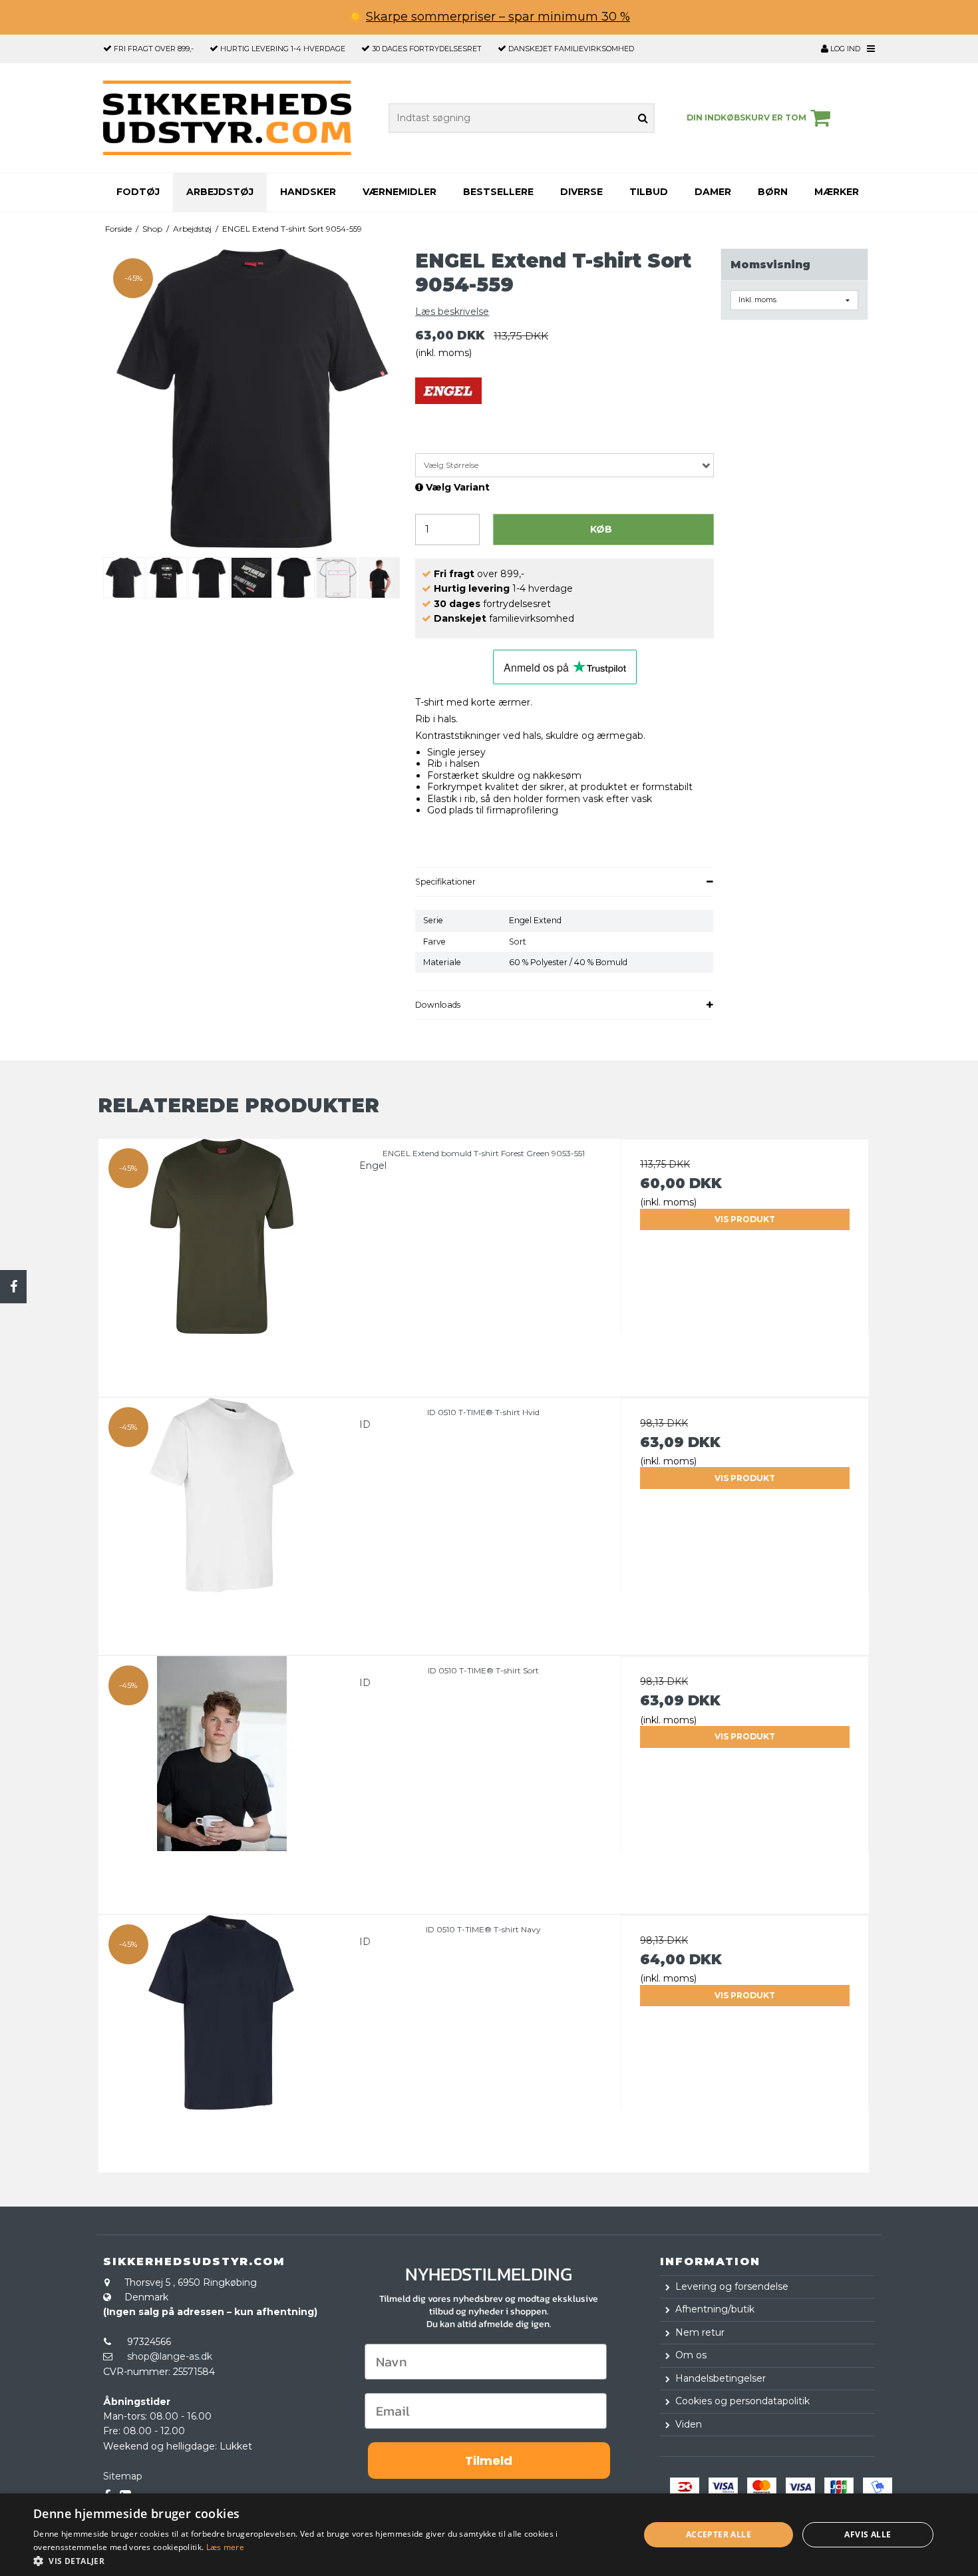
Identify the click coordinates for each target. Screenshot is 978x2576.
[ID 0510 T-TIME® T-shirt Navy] (223, 2039)
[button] (327, 2560)
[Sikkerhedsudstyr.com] (227, 118)
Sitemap (123, 2476)
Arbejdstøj (220, 192)
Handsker (308, 192)
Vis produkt (745, 1219)
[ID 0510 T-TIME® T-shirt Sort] (223, 1780)
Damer (713, 192)
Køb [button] (601, 529)
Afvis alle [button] (868, 2534)
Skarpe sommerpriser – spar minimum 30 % (498, 17)
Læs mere (225, 2547)
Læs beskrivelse (452, 312)
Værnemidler (400, 192)
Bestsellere (498, 192)
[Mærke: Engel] (448, 411)
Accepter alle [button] (719, 2534)
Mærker (837, 192)
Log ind (844, 49)
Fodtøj (138, 192)
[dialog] (489, 2535)
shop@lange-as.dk (170, 2356)
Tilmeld (489, 2461)
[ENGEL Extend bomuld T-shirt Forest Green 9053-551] (223, 1263)
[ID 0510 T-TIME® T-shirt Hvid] (223, 1522)
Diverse (581, 192)
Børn (773, 192)
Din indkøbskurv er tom (746, 117)
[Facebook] (13, 1287)
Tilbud (649, 192)
